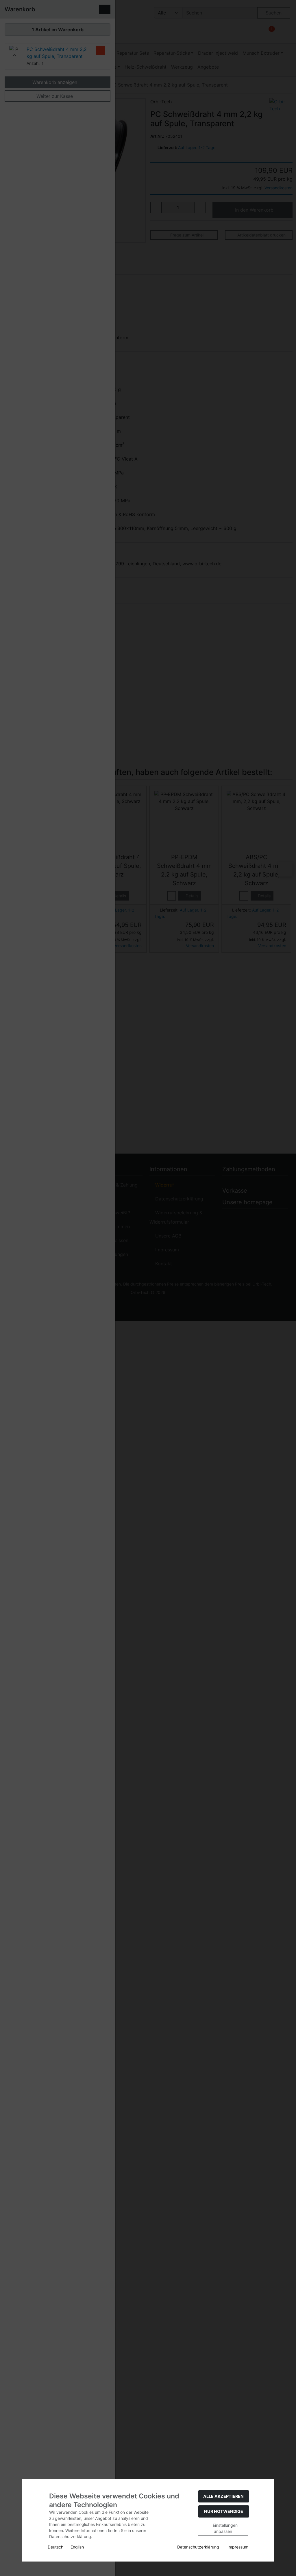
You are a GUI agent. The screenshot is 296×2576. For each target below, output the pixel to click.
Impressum (238, 2547)
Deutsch (55, 2547)
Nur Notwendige (224, 2511)
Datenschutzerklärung (198, 2547)
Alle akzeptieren (223, 2496)
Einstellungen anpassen (225, 2528)
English (77, 2547)
